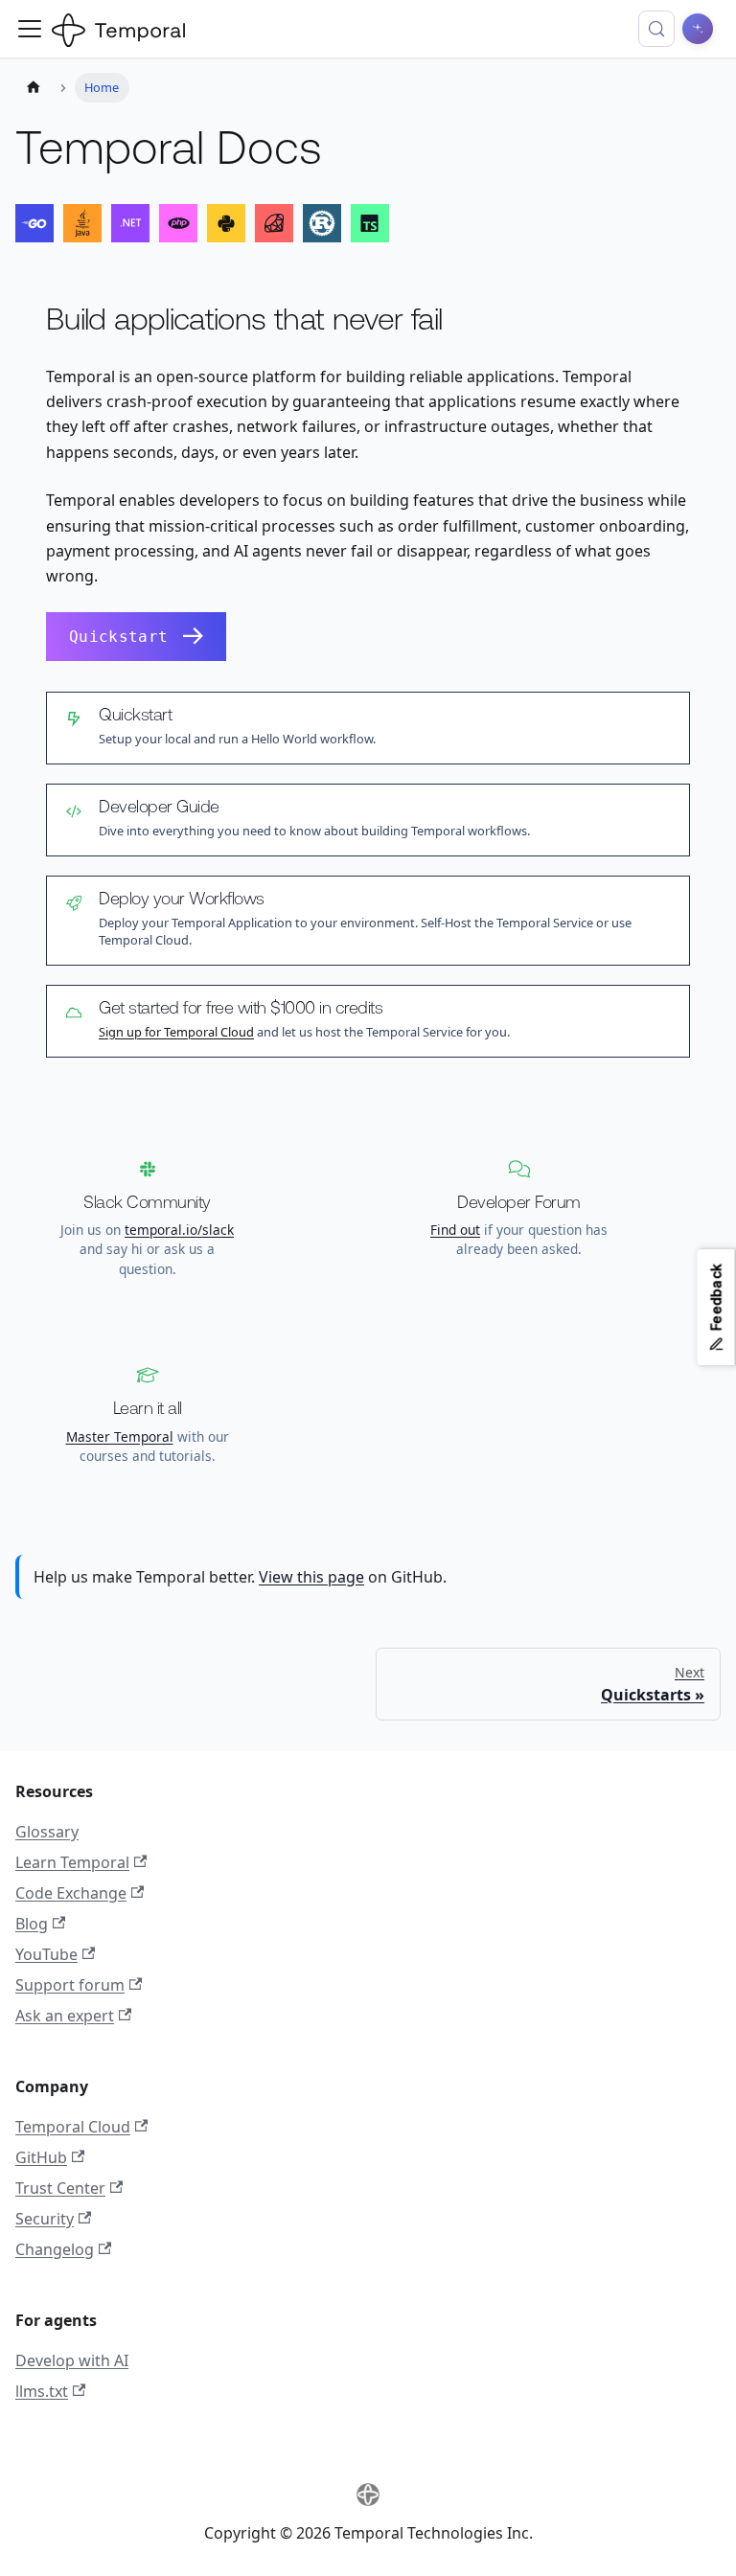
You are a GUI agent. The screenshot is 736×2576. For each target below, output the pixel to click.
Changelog (55, 2249)
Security (45, 2219)
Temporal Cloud (73, 2127)
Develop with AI (72, 2360)
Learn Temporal (72, 1862)
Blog (32, 1924)
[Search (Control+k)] (656, 29)
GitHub (41, 2157)
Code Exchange (71, 1893)
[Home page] (34, 88)
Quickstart (118, 637)
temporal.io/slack (179, 1230)
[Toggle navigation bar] (30, 29)
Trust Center (60, 2188)
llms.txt (42, 2391)
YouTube (46, 1954)
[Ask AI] (698, 29)
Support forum (70, 1985)
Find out (455, 1230)
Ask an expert (65, 2016)
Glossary (47, 1832)
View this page (311, 1577)
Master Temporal (120, 1436)
